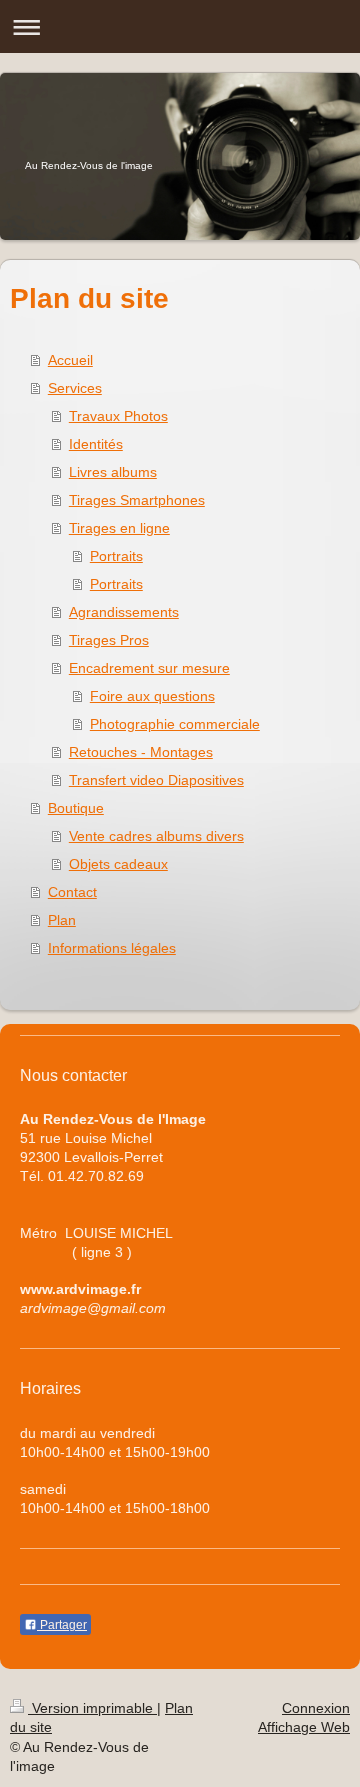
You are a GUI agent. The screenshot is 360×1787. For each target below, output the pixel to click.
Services (75, 388)
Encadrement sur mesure (149, 668)
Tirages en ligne (119, 528)
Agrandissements (124, 612)
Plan (62, 920)
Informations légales (112, 948)
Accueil (70, 360)
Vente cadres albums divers (156, 836)
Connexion (316, 1708)
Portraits (116, 556)
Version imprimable (92, 1708)
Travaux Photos (118, 416)
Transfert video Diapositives (156, 780)
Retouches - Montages (141, 752)
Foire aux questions (152, 696)
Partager (62, 1625)
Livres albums (113, 472)
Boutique (76, 808)
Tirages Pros (109, 640)
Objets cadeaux (118, 864)
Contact (72, 892)
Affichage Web (304, 1727)
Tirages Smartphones (137, 500)
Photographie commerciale (175, 724)
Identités (96, 444)
